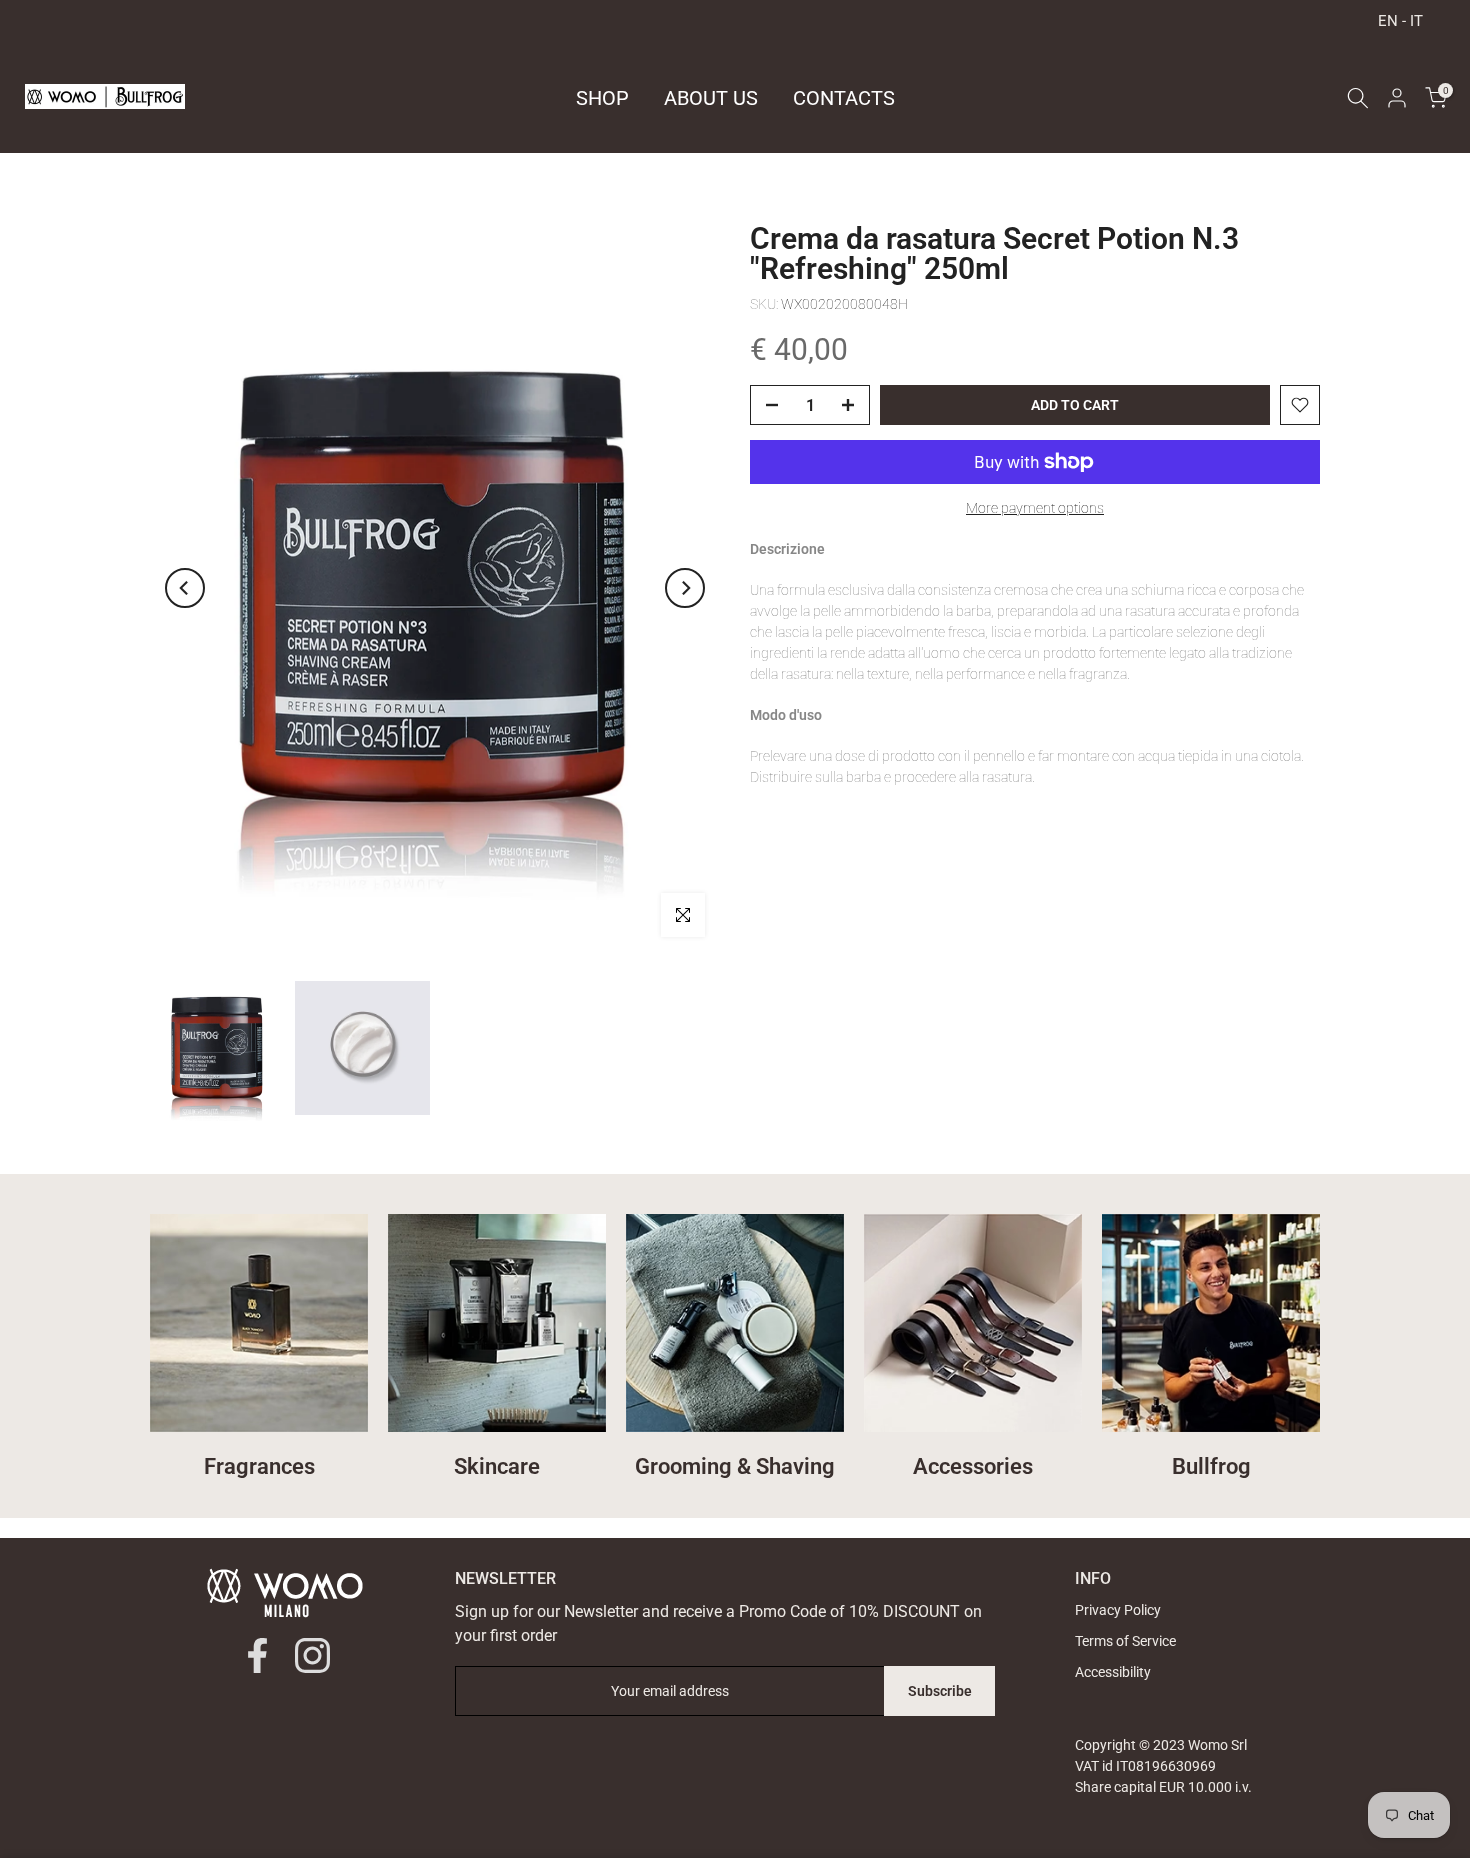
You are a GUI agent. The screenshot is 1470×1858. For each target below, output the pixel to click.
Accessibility (1113, 1672)
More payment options (1035, 508)
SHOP (602, 98)
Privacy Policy (1118, 1610)
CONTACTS (844, 98)
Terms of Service (1125, 1641)
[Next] (685, 588)
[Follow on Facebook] (257, 1655)
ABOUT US (711, 98)
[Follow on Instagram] (312, 1655)
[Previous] (185, 588)
